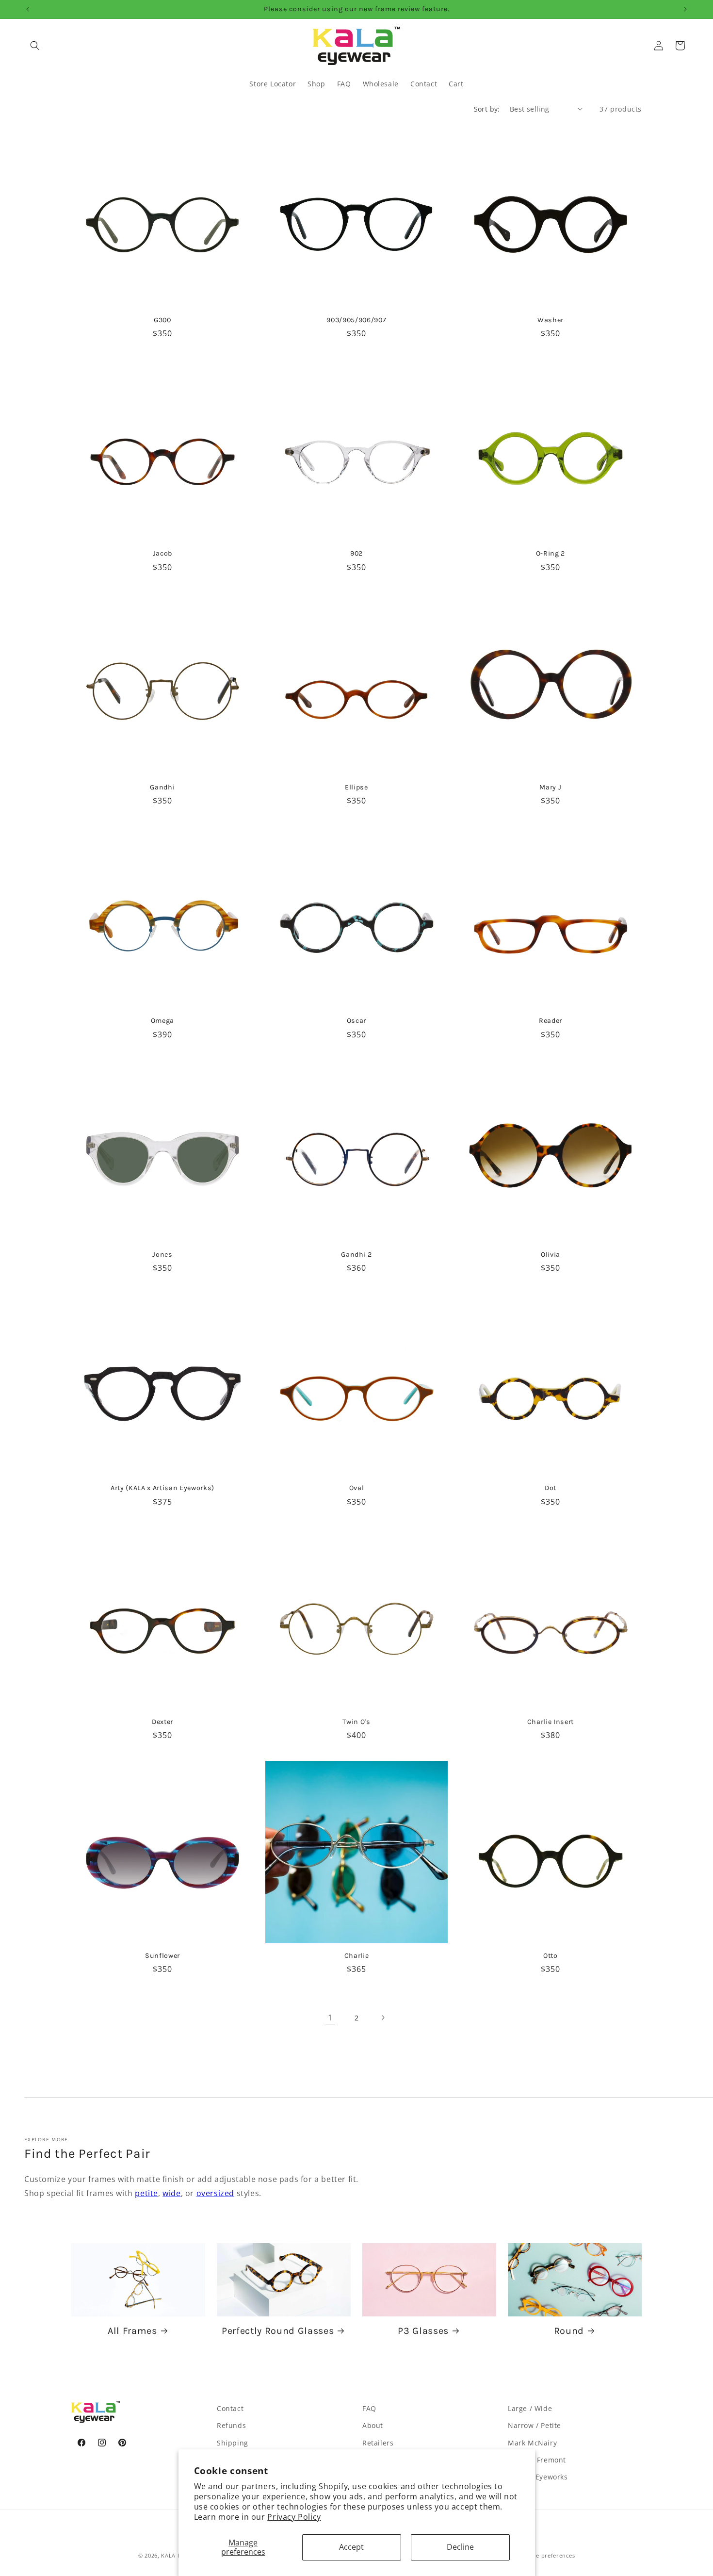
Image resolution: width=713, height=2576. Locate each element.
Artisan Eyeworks (538, 2477)
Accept (351, 2547)
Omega (162, 1021)
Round (569, 2331)
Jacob (162, 553)
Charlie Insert (551, 1722)
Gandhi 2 (356, 1255)
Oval (357, 1488)
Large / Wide (530, 2408)
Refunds (231, 2425)
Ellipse (356, 787)
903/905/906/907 (356, 320)
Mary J (550, 787)
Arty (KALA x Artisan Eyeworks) (162, 1488)
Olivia (551, 1255)
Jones (162, 1255)
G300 (162, 320)
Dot (551, 1488)
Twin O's (356, 1722)
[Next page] (383, 2018)
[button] (35, 46)
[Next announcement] (685, 9)
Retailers (378, 2443)
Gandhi (162, 787)
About (373, 2425)
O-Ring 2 (551, 553)
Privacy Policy (294, 2517)
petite (146, 2193)
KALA (168, 2555)
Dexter (162, 1722)
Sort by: (487, 109)
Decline (460, 2547)
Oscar (356, 1021)
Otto (551, 1956)
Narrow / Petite (535, 2425)
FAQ (369, 2408)
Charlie (357, 1956)
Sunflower (162, 1956)
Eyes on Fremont (537, 2460)
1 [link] (330, 2018)
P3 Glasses (423, 2331)
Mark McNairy (532, 2443)
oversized (215, 2193)
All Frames (132, 2331)
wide (171, 2193)
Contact (230, 2408)
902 (356, 553)
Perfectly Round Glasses (278, 2331)
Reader (551, 1021)
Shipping (233, 2443)
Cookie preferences (548, 2555)
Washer (551, 320)
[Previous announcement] (28, 9)
